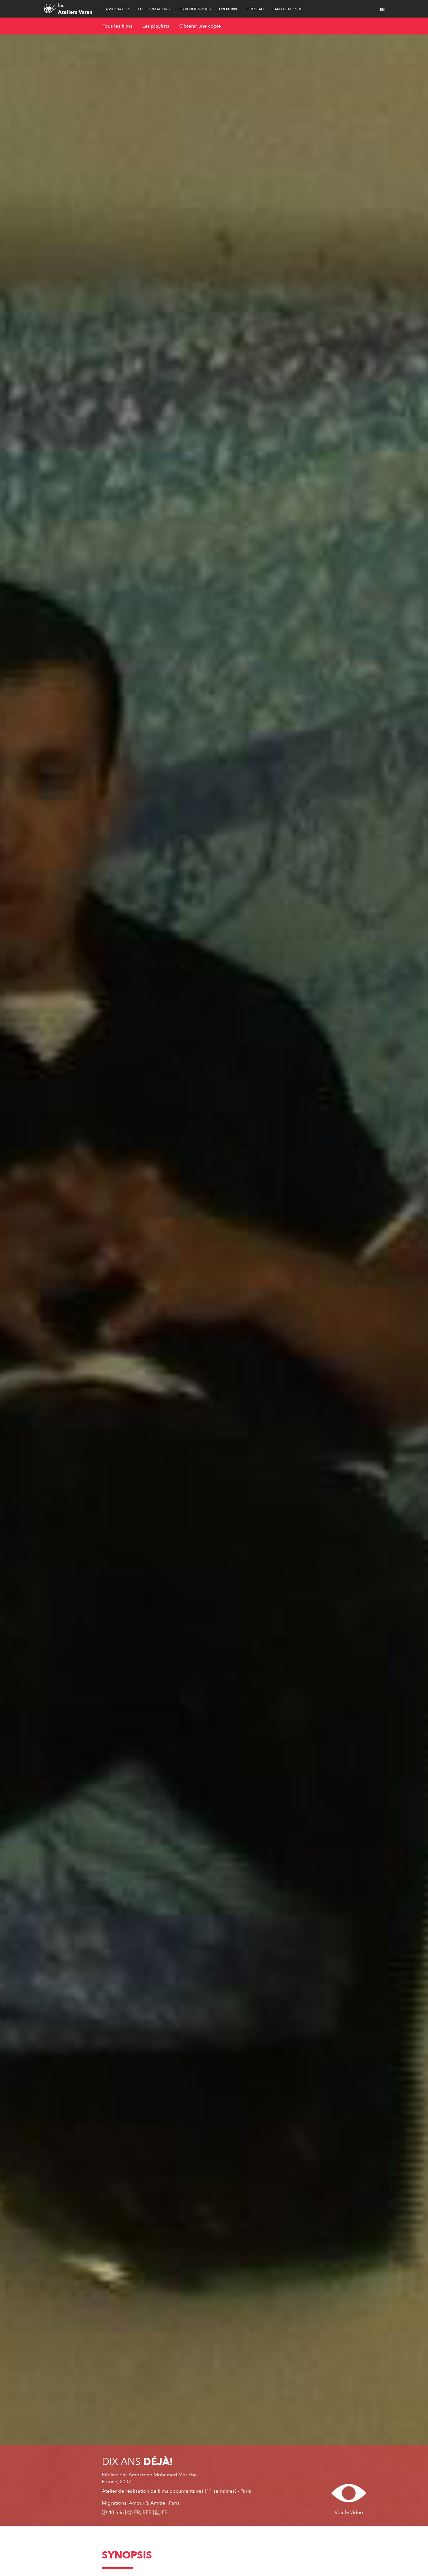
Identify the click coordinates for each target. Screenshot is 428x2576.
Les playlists (156, 26)
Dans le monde (287, 9)
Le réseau (254, 9)
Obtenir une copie (200, 26)
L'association (116, 9)
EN (382, 9)
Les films (228, 9)
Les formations (154, 9)
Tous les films (117, 26)
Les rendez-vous (194, 9)
